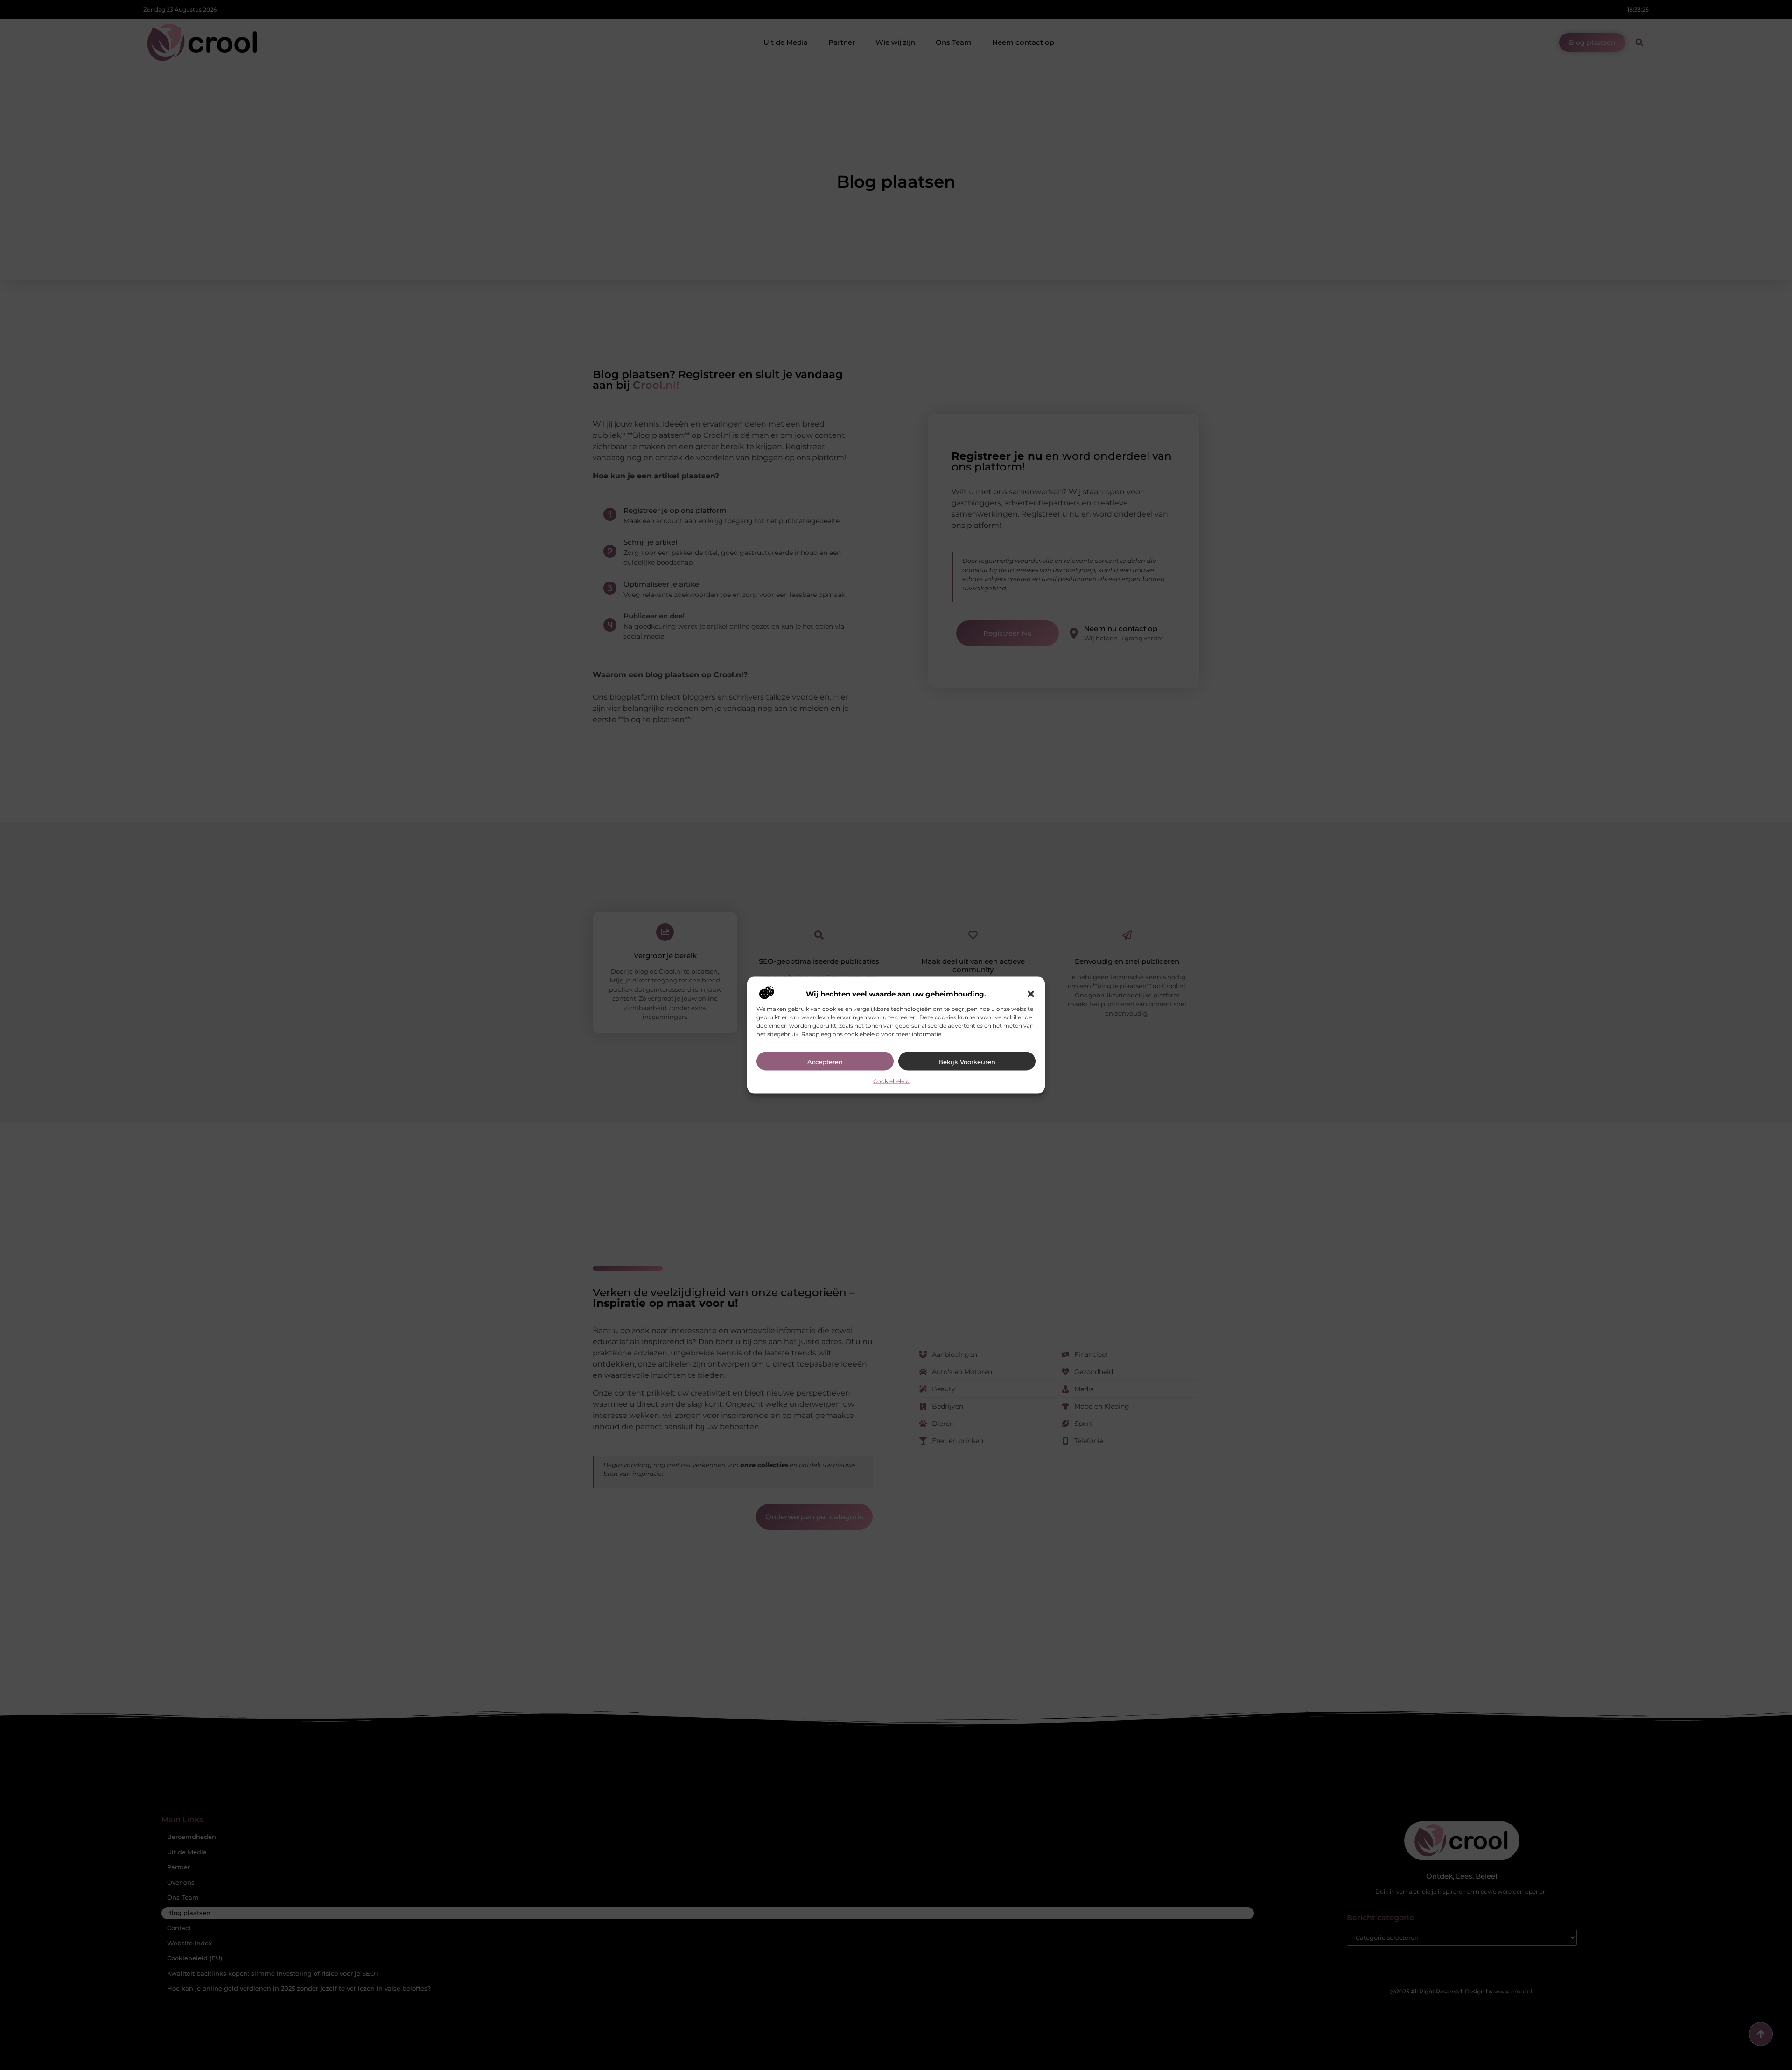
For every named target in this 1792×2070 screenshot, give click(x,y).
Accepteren (825, 1062)
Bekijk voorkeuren (967, 1062)
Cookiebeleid (891, 1081)
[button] (1031, 994)
